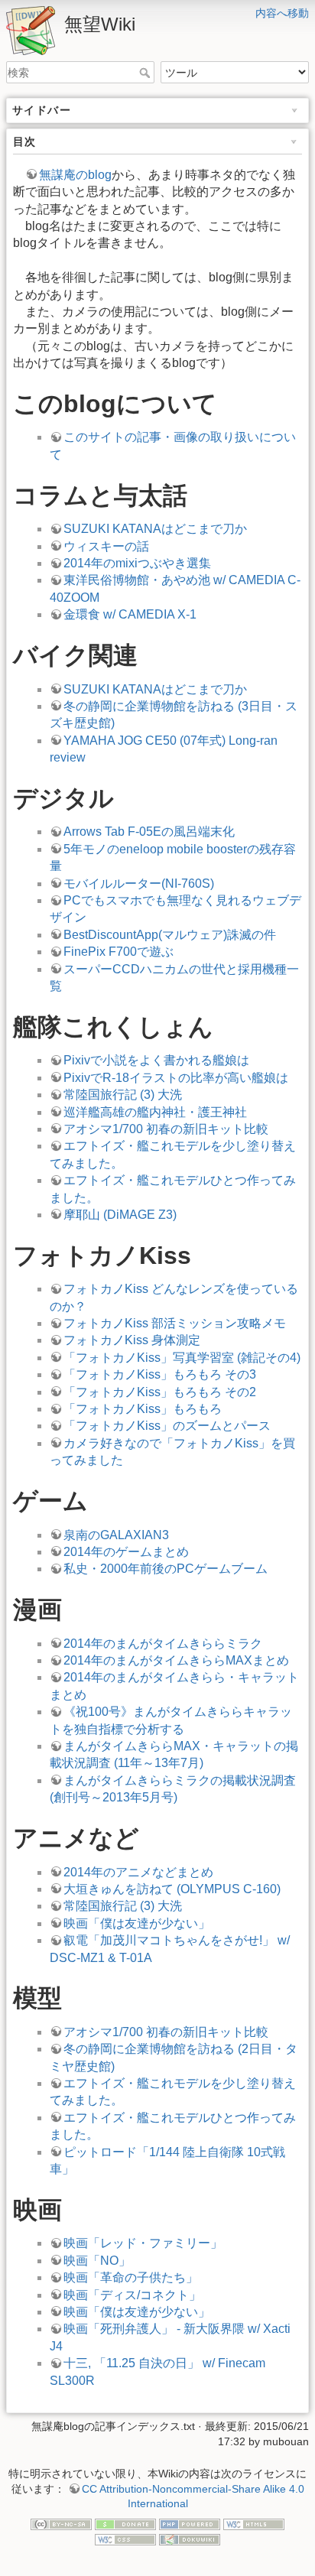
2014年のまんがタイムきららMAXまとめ (176, 1660)
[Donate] (125, 2524)
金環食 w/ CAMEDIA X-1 (130, 614)
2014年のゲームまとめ (126, 1552)
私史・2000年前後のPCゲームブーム (166, 1569)
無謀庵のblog (75, 175)
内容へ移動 (282, 13)
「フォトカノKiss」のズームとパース (167, 1426)
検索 (146, 73)
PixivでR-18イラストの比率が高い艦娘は (176, 1078)
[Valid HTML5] (254, 2524)
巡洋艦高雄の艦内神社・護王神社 (155, 1112)
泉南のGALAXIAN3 (116, 1535)
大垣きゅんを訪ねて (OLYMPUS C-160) (172, 1889)
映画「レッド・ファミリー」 (143, 2243)
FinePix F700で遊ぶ (119, 952)
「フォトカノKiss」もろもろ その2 (160, 1392)
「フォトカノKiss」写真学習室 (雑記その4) (182, 1358)
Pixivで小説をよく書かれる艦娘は (156, 1060)
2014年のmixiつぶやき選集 (137, 563)
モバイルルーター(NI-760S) (139, 884)
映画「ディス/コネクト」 (132, 2295)
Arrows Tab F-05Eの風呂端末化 (149, 832)
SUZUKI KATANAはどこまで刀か (155, 529)
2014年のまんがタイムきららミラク (163, 1644)
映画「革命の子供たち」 (131, 2277)
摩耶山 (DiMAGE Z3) (120, 1215)
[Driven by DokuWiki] (190, 2539)
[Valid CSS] (125, 2539)
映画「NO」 (97, 2261)
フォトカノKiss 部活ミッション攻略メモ (175, 1323)
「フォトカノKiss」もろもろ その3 (160, 1374)
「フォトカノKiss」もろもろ (143, 1409)
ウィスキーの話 (106, 546)
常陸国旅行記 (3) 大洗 (123, 1095)
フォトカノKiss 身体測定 (132, 1340)
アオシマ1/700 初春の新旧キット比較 (166, 1129)
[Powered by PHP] (190, 2524)
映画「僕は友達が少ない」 (137, 1923)
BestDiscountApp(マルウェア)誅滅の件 (170, 935)
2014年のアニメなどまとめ (138, 1872)
